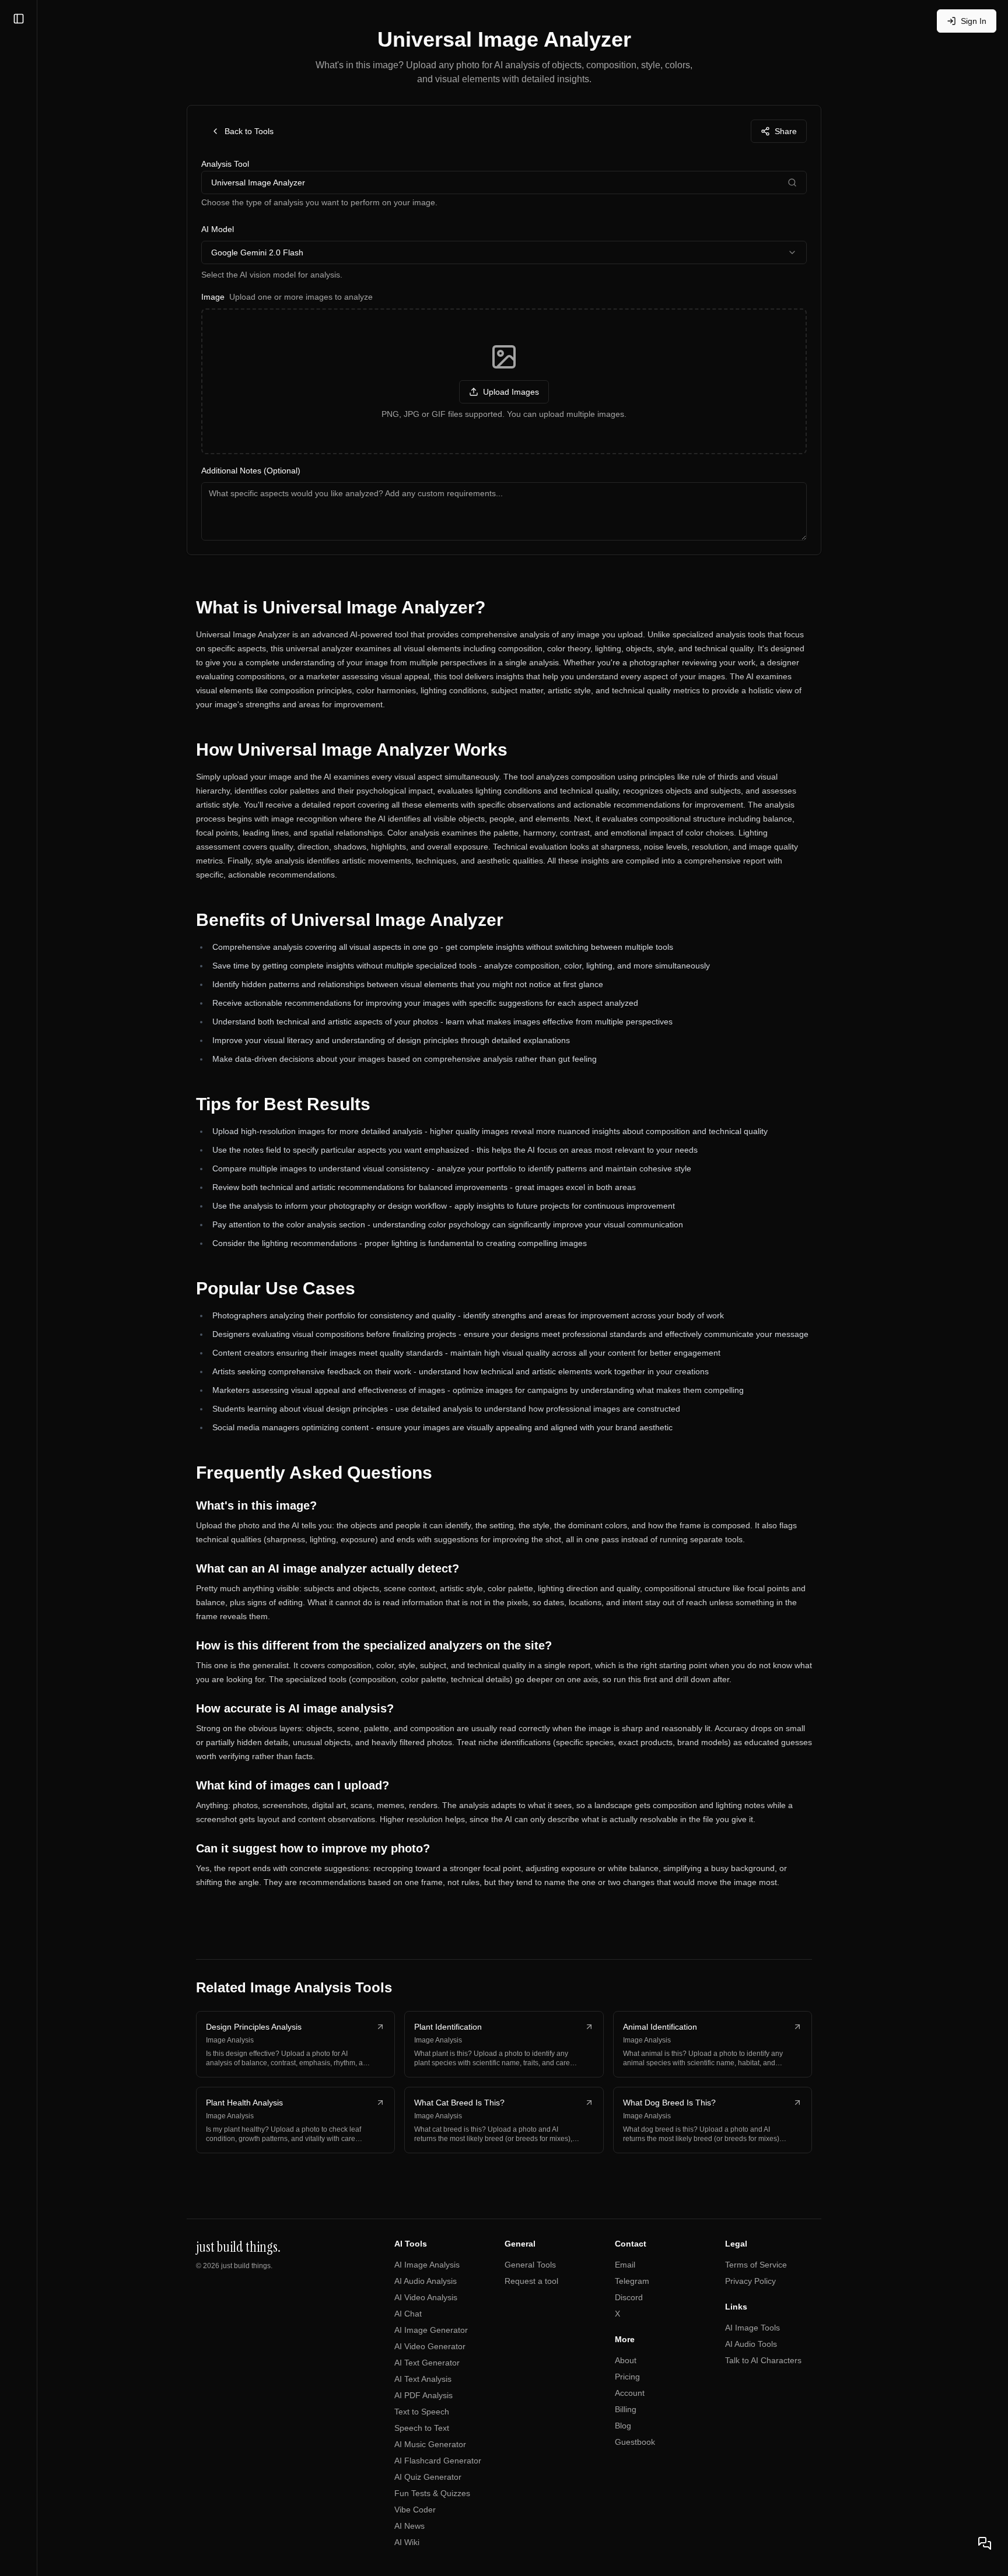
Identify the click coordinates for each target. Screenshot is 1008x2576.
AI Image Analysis (427, 2265)
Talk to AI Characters (763, 2360)
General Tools (530, 2265)
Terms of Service (756, 2265)
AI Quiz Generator (428, 2477)
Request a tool (531, 2281)
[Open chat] (985, 2543)
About (626, 2360)
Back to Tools (249, 131)
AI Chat (408, 2314)
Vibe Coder (415, 2510)
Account (630, 2393)
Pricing (627, 2377)
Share (786, 131)
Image (287, 297)
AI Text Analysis (423, 2379)
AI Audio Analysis (426, 2281)
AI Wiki (407, 2542)
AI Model (218, 229)
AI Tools (411, 2244)
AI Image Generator (431, 2330)
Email (625, 2265)
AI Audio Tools (751, 2344)
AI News (409, 2526)
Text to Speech (422, 2412)
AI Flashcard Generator (438, 2461)
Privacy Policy (750, 2281)
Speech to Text (422, 2428)
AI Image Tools (752, 2328)
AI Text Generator (427, 2363)
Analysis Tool (225, 164)
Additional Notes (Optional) (251, 471)
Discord (629, 2297)
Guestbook (635, 2442)
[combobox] (504, 252)
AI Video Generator (430, 2346)
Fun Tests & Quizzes (432, 2493)
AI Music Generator (430, 2444)
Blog (623, 2426)
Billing (626, 2409)
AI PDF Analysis (423, 2395)
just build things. (247, 2266)
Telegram (632, 2281)
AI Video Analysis (426, 2297)
